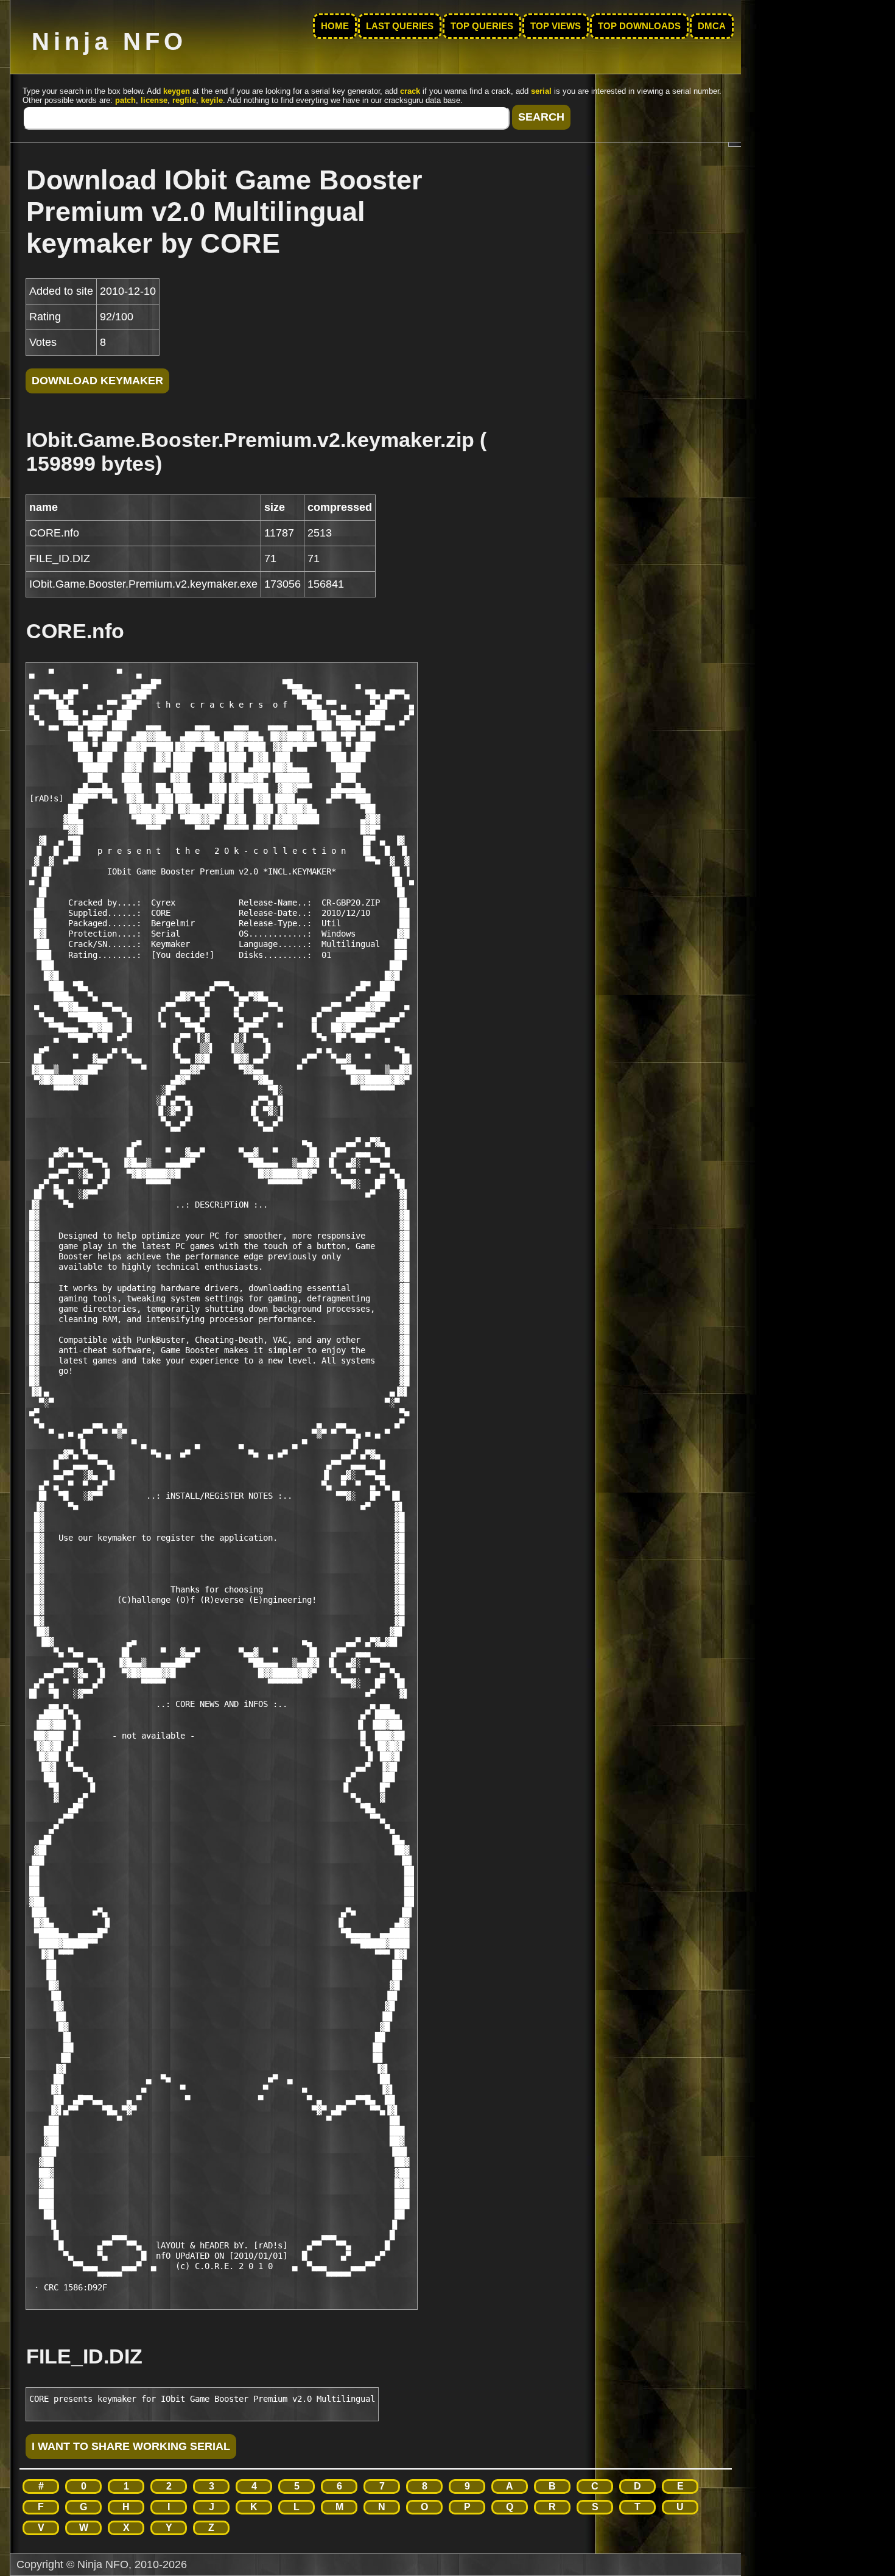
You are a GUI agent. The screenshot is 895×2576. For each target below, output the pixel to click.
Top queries (482, 26)
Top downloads (639, 26)
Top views (556, 26)
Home (335, 26)
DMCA (712, 26)
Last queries (400, 26)
